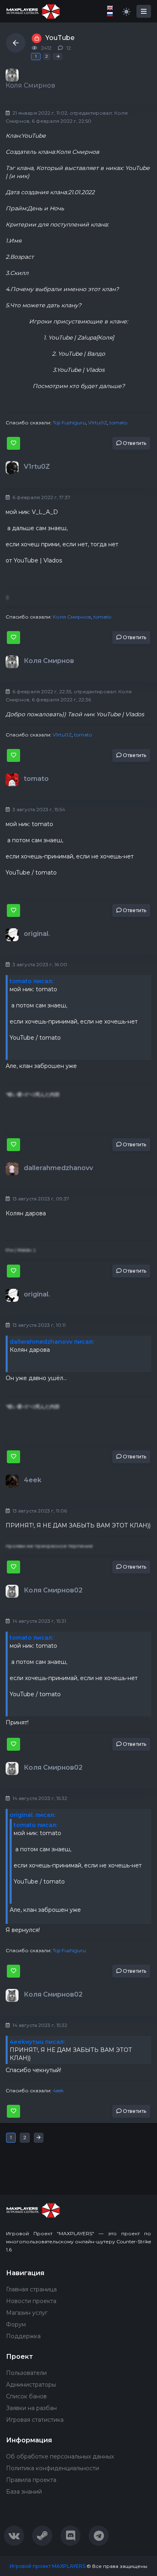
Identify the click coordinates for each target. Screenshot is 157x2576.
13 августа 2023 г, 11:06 (39, 1511)
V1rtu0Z (98, 423)
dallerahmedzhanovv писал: (52, 1342)
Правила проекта (31, 2480)
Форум (16, 2324)
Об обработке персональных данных (60, 2456)
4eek (33, 1480)
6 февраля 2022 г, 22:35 (41, 691)
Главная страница (31, 2289)
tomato (118, 423)
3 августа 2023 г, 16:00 (39, 964)
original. (37, 934)
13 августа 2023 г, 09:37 (40, 1199)
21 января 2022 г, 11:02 (39, 113)
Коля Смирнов (72, 617)
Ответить (134, 443)
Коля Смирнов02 (53, 1590)
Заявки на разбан (31, 2408)
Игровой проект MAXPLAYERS (48, 2566)
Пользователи (26, 2373)
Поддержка (23, 2336)
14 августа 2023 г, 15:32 (39, 1798)
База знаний (24, 2492)
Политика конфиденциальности (53, 2468)
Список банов (26, 2396)
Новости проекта (31, 2301)
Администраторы (31, 2385)
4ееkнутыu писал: (37, 2042)
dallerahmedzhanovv (58, 1168)
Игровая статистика (35, 2420)
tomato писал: (31, 981)
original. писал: (32, 1815)
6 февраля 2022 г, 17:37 (41, 497)
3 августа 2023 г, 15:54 (38, 809)
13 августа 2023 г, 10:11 (38, 1325)
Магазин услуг (27, 2313)
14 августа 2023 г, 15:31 (39, 1621)
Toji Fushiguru (69, 423)
